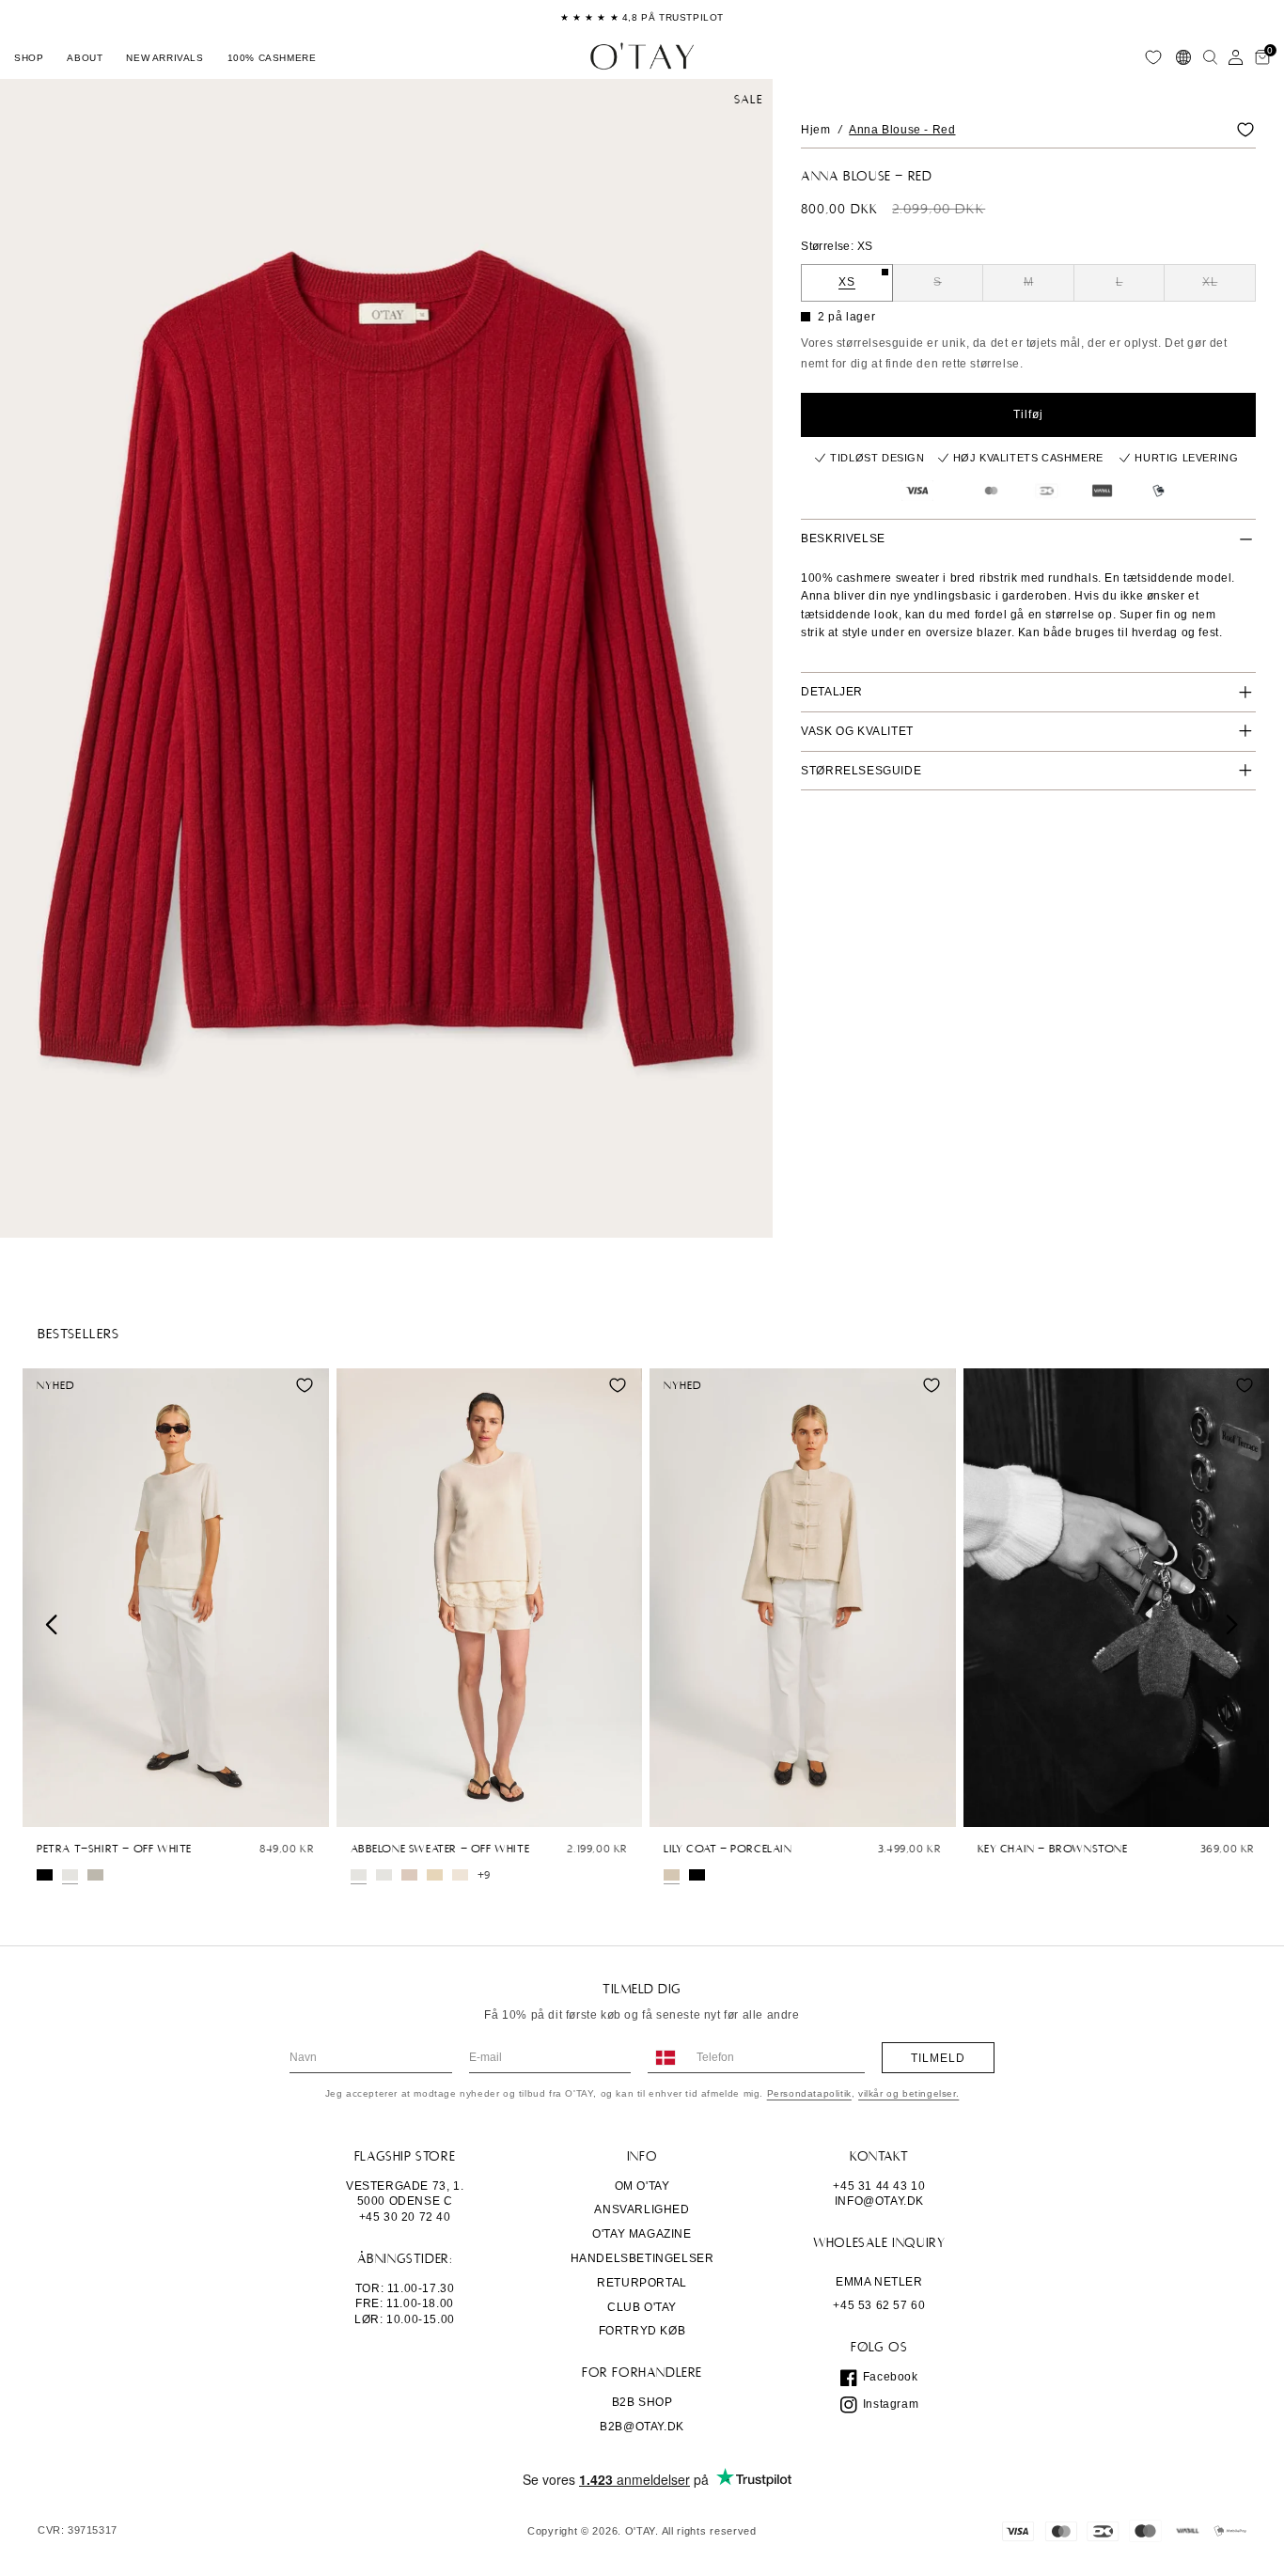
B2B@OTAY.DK (642, 2427)
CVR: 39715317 (78, 2530)
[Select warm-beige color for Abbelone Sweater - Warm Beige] (460, 1875)
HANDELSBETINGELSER (642, 2258)
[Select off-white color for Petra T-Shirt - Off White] (70, 1875)
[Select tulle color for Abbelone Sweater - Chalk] (409, 1875)
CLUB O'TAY (642, 2307)
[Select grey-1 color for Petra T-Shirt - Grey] (95, 1875)
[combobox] (665, 2058)
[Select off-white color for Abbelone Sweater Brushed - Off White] (384, 1875)
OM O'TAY (642, 2186)
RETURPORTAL (642, 2283)
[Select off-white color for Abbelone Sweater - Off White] (359, 1875)
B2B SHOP (642, 2402)
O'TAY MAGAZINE (642, 2234)
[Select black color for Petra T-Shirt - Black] (45, 1875)
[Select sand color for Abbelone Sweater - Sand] (435, 1875)
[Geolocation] (1183, 57)
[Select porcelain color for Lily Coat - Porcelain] (672, 1875)
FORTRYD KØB (642, 2331)
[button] (29, 57)
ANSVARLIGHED (642, 2209)
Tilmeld (938, 2058)
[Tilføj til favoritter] (1245, 130)
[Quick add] (46, 1808)
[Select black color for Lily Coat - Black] (697, 1875)
